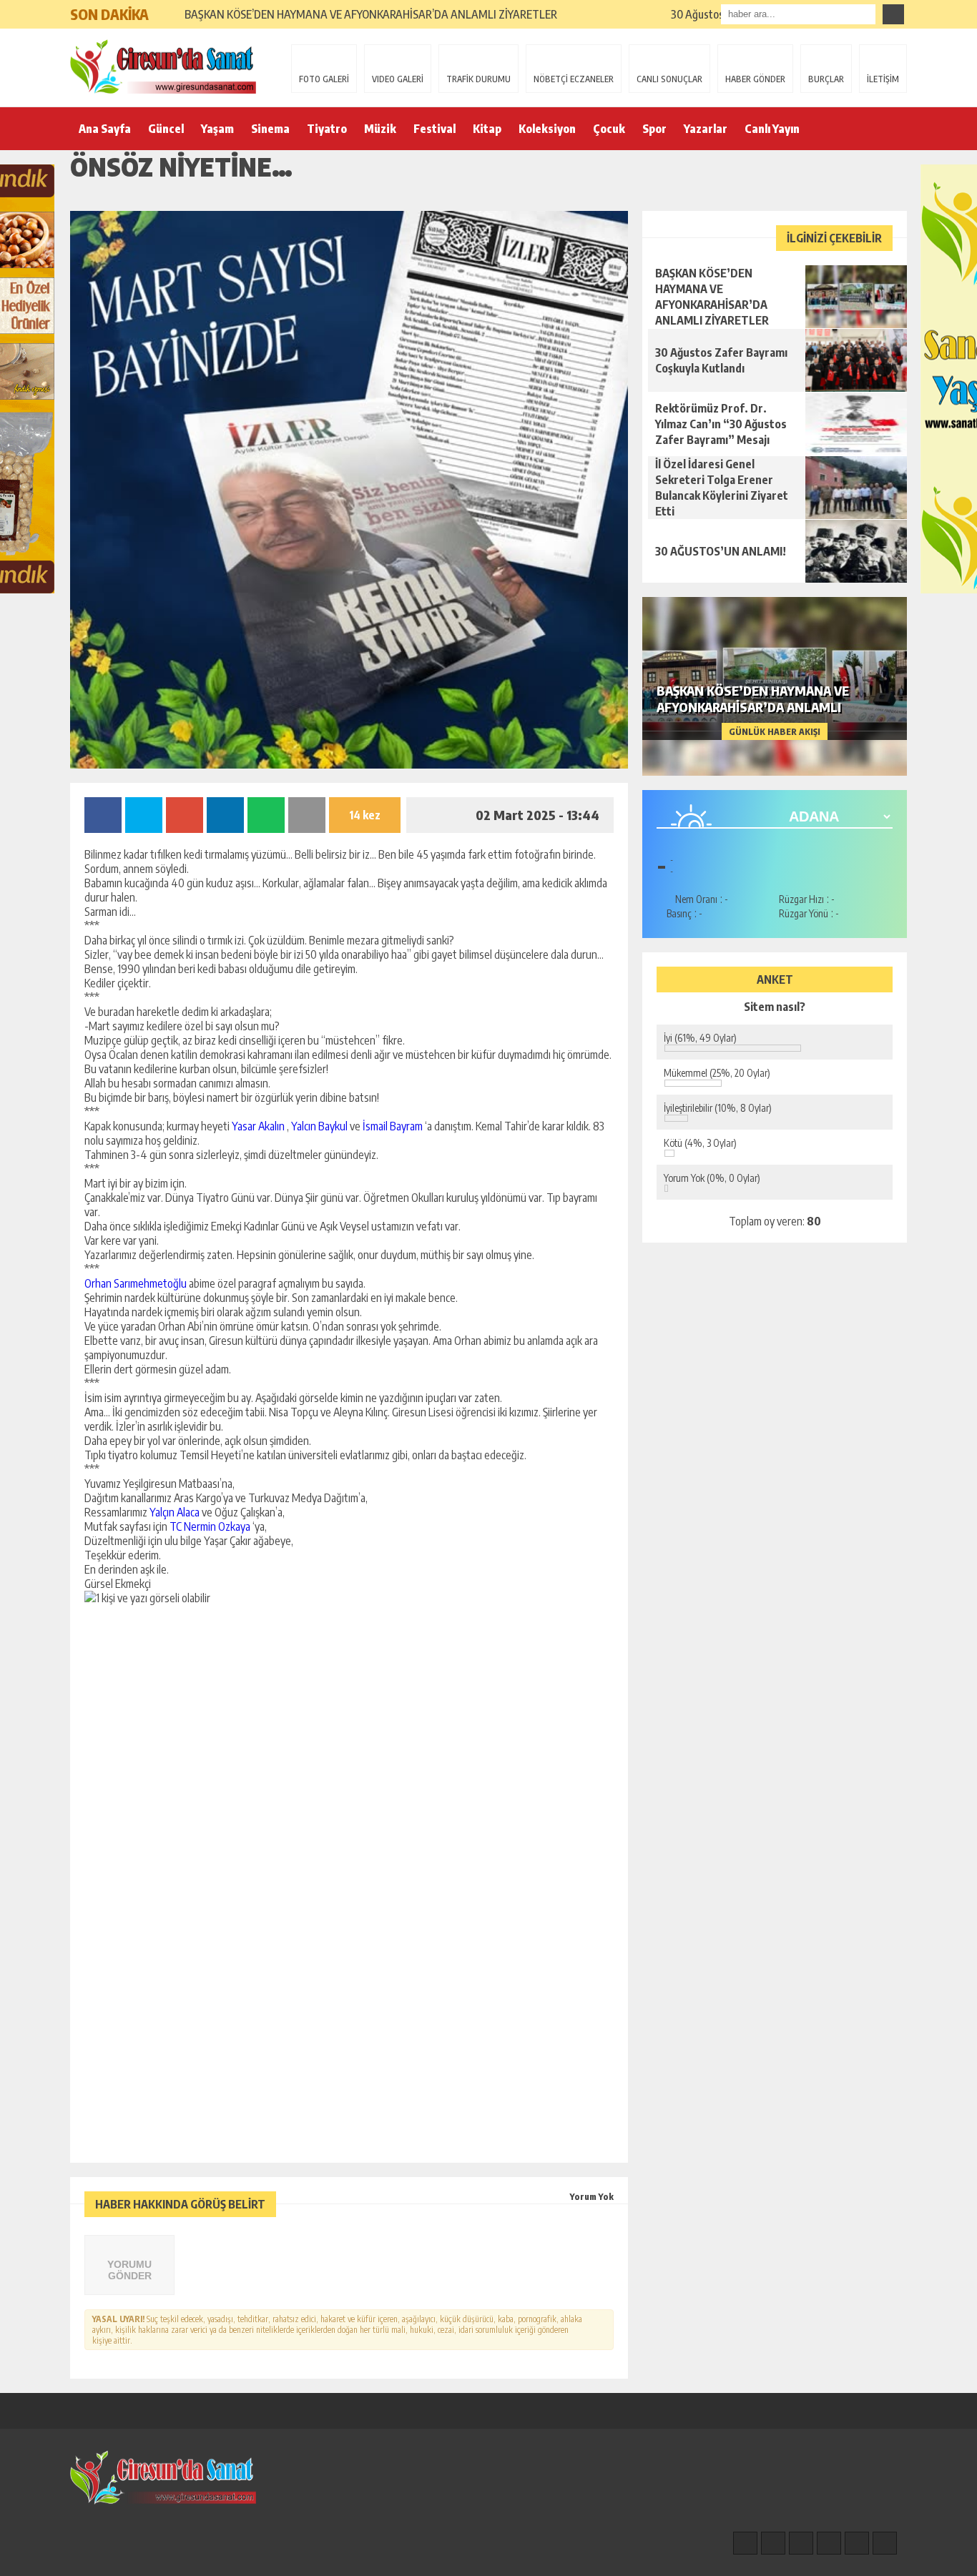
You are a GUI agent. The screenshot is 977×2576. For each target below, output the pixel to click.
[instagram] (773, 2543)
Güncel (166, 129)
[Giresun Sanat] (163, 66)
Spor (654, 129)
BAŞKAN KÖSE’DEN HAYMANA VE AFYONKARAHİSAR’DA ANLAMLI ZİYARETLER (371, 14)
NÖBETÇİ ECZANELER (574, 79)
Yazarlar (706, 129)
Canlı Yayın (772, 129)
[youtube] (885, 2543)
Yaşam (217, 129)
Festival (435, 129)
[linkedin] (857, 2543)
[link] (258, 1126)
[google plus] (829, 2543)
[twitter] (801, 2543)
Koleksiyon (547, 129)
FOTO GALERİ (324, 79)
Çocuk (609, 129)
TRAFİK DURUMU (478, 79)
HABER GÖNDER (755, 79)
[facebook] (745, 2543)
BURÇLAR (826, 79)
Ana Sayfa (105, 129)
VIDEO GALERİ (398, 79)
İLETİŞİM (883, 79)
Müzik (380, 129)
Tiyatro (327, 129)
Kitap (487, 129)
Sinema (270, 129)
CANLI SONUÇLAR (669, 79)
